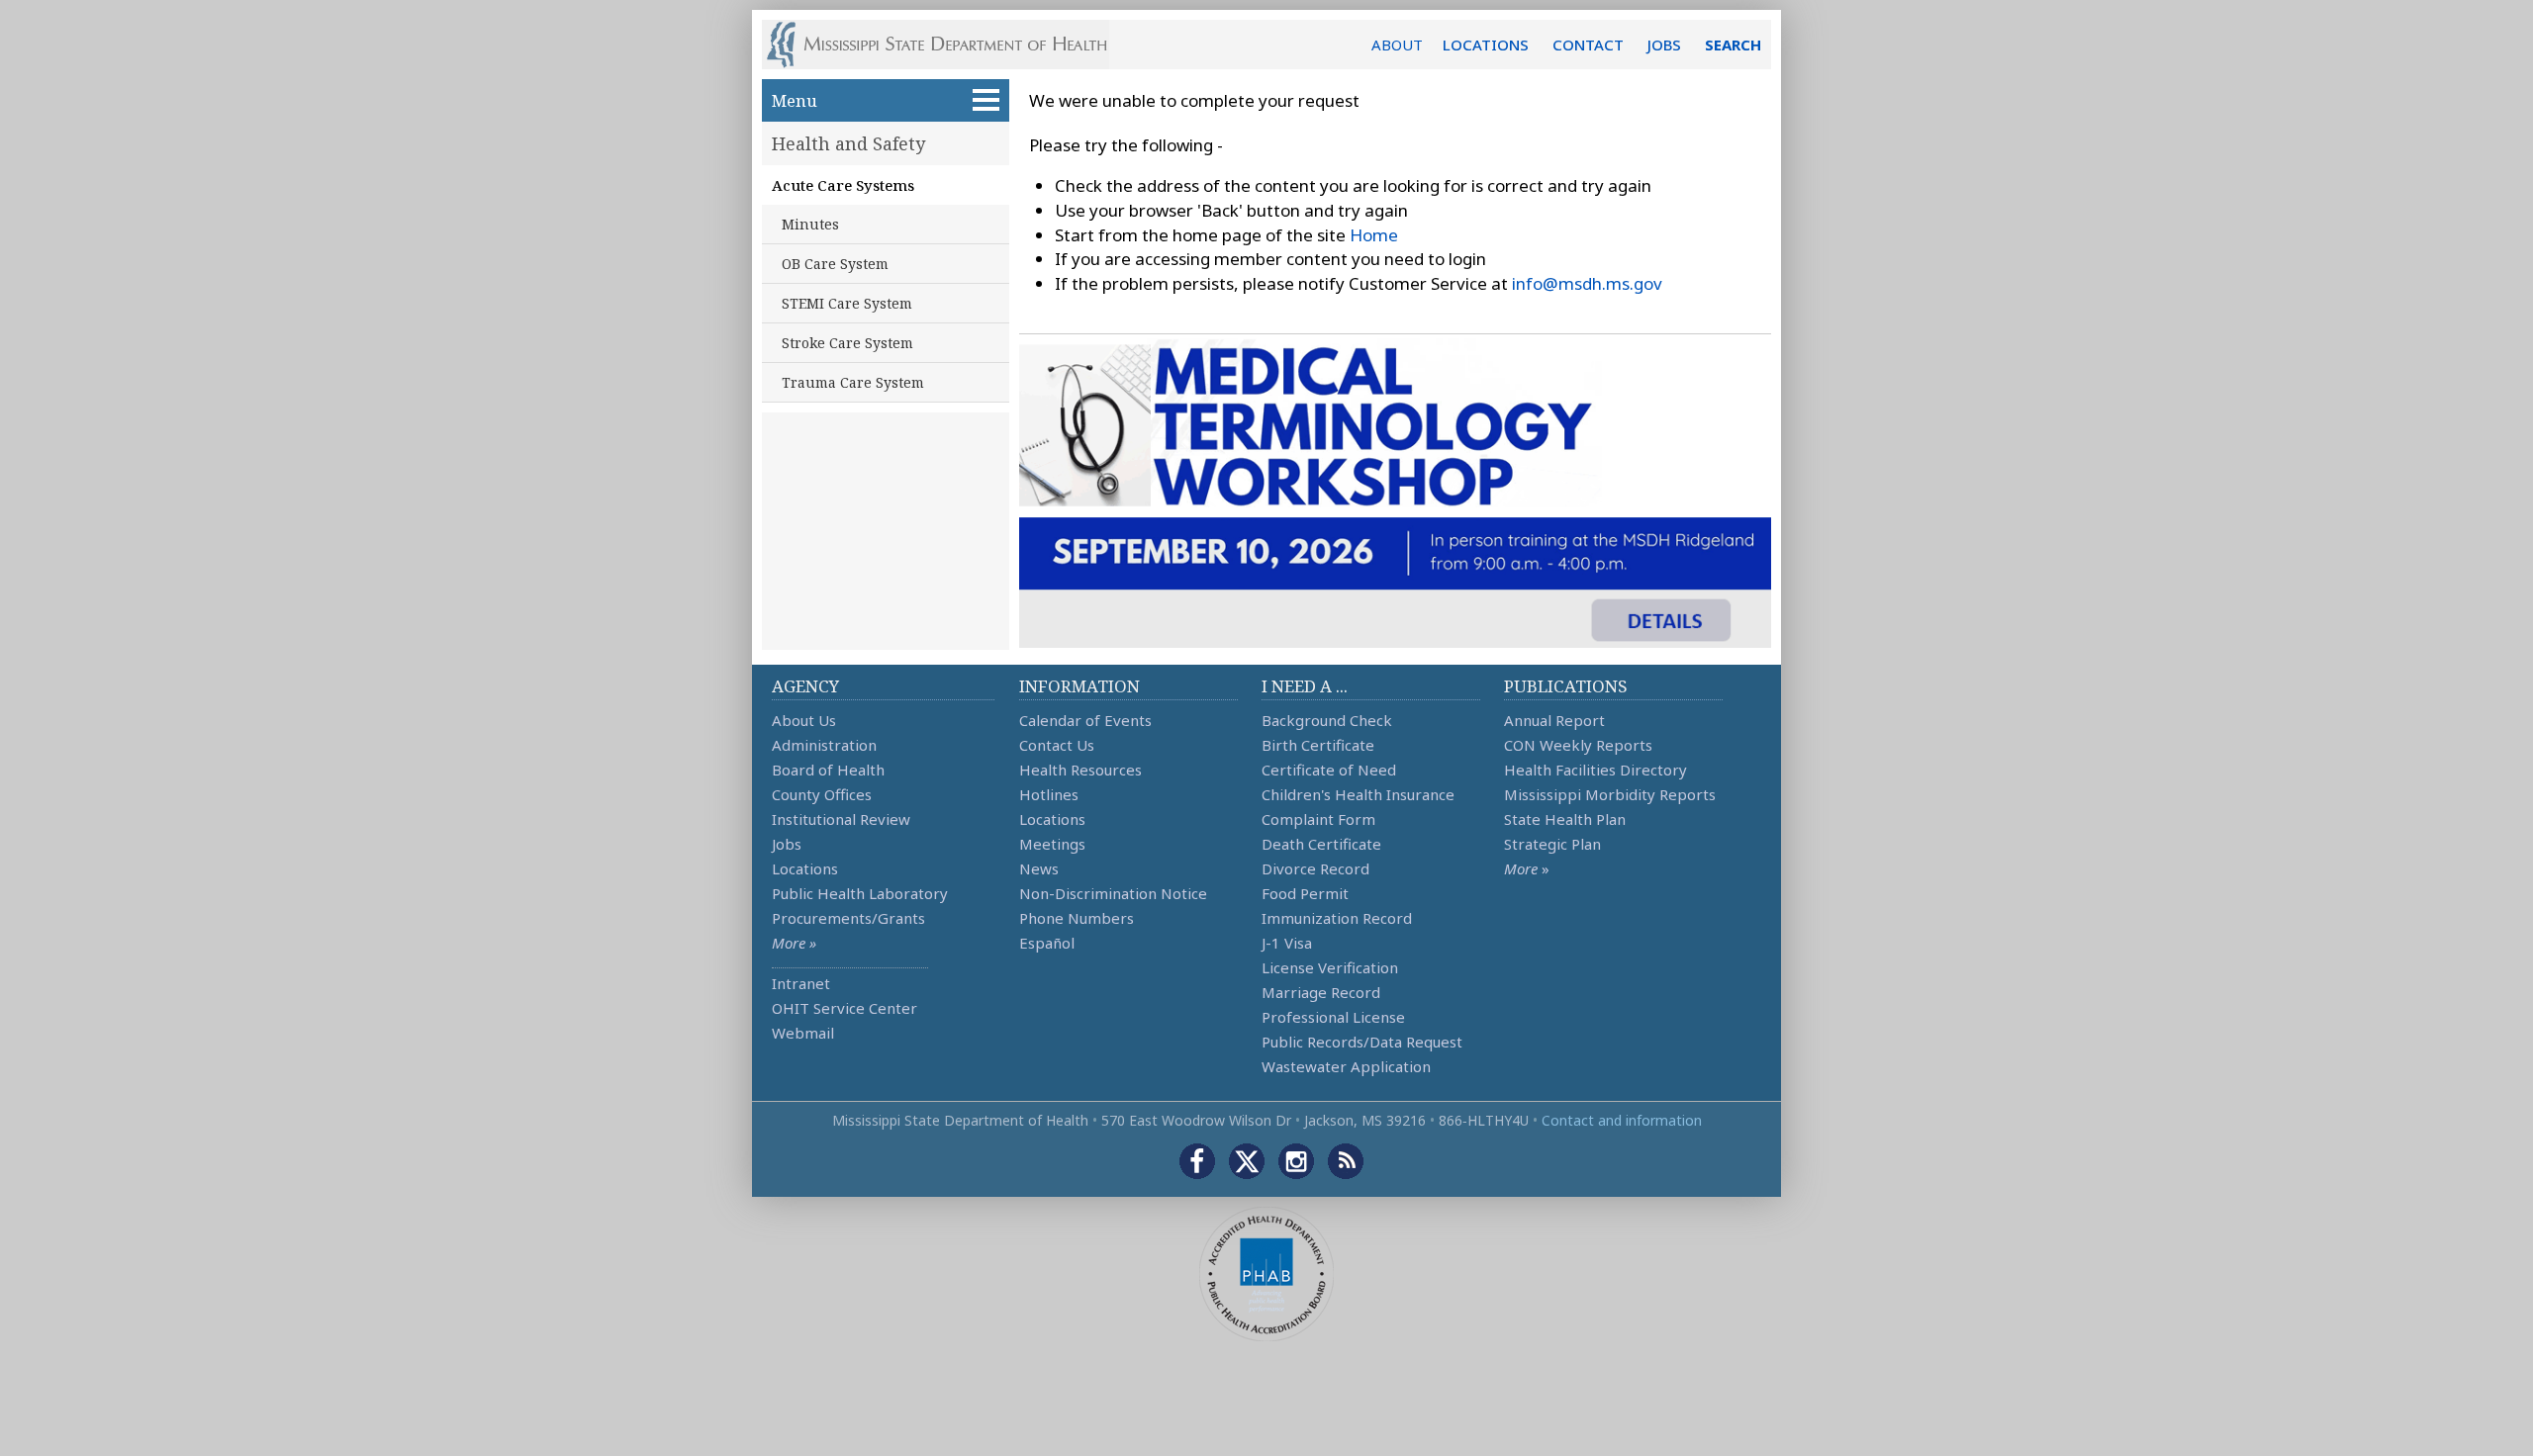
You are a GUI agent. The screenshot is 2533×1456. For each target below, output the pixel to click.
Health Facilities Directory (1595, 770)
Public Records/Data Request (1362, 1042)
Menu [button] (795, 100)
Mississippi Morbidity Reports (1610, 794)
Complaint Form (1318, 819)
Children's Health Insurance (1358, 794)
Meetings (1052, 844)
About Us (804, 720)
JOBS (1664, 45)
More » (794, 943)
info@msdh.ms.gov (1587, 283)
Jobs (787, 844)
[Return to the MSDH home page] (947, 45)
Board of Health (828, 770)
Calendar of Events (1085, 720)
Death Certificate (1321, 844)
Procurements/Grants (848, 918)
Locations (805, 868)
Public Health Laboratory (860, 893)
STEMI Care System (847, 303)
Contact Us (1057, 745)
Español (1047, 943)
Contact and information (1622, 1120)
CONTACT (1588, 45)
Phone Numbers (1077, 918)
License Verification (1330, 967)
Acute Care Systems (843, 185)
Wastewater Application (1346, 1066)
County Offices (822, 794)
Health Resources (1080, 770)
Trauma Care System (853, 382)
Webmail (803, 1033)
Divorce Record (1315, 868)
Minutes (810, 224)
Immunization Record (1337, 918)
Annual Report (1554, 720)
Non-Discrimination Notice (1113, 893)
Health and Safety (848, 143)
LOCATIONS (1486, 45)
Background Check (1327, 720)
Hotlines (1049, 794)
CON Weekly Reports (1578, 745)
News (1039, 868)
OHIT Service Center (844, 1008)
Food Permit (1305, 893)
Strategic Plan (1552, 844)
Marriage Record (1321, 992)
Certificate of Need (1329, 770)
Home (1374, 235)
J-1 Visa (1287, 943)
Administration (824, 745)
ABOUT (1397, 45)
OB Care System (835, 264)
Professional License (1333, 1017)
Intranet (801, 983)
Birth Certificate (1318, 745)
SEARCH (1733, 45)
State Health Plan (1565, 819)
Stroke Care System (847, 343)
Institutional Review (841, 819)
